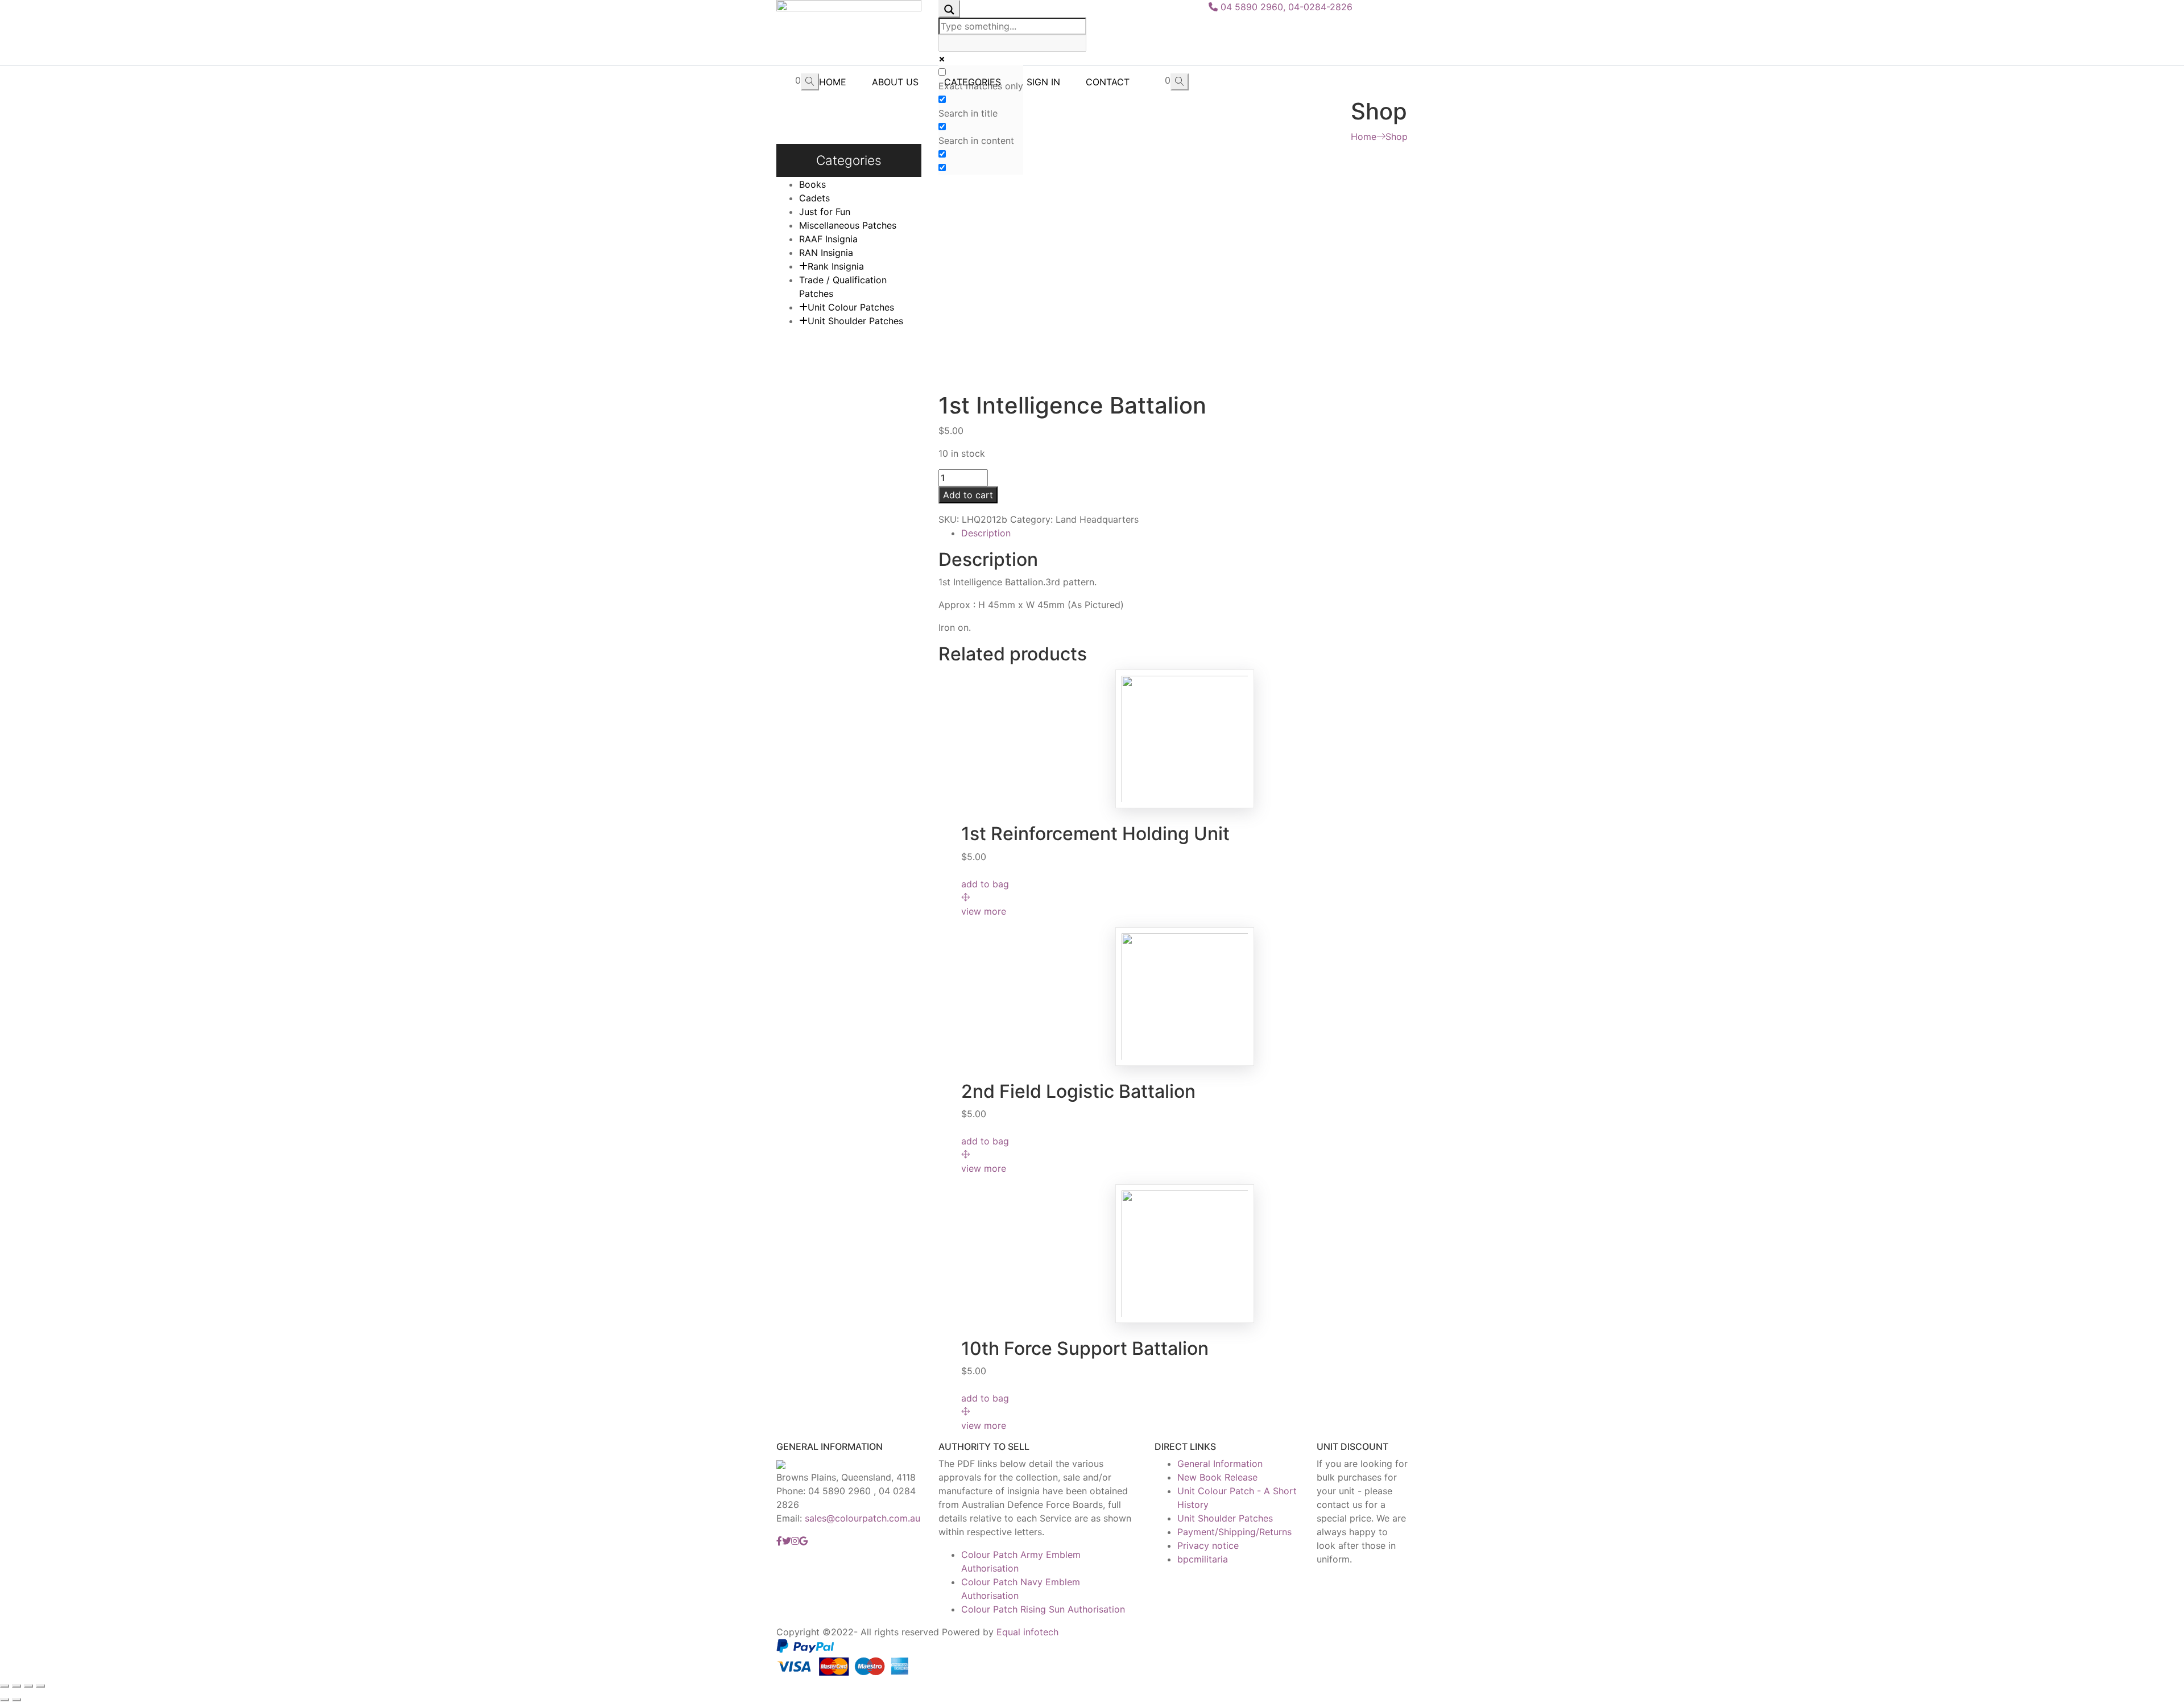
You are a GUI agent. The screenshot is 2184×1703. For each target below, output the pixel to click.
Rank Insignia (836, 266)
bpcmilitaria (1203, 1559)
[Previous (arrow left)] (5, 1700)
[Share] (16, 1686)
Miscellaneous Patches (848, 225)
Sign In (1043, 82)
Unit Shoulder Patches (855, 321)
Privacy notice (1208, 1545)
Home (833, 82)
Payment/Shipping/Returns (1234, 1532)
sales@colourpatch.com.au (863, 1518)
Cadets (814, 198)
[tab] (1184, 533)
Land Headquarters (1097, 519)
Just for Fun (825, 212)
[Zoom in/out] (40, 1686)
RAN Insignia (826, 253)
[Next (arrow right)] (16, 1700)
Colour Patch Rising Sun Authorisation (1043, 1609)
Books (812, 184)
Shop (1397, 137)
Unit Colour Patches (851, 307)
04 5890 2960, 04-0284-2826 (1285, 7)
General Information (1220, 1464)
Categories (973, 82)
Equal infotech (1027, 1632)
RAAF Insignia (828, 239)
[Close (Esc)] (5, 1686)
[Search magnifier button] (949, 9)
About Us (895, 82)
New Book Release (1217, 1477)
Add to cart (968, 495)
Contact (1108, 82)
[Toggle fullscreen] (28, 1686)
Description (986, 533)
